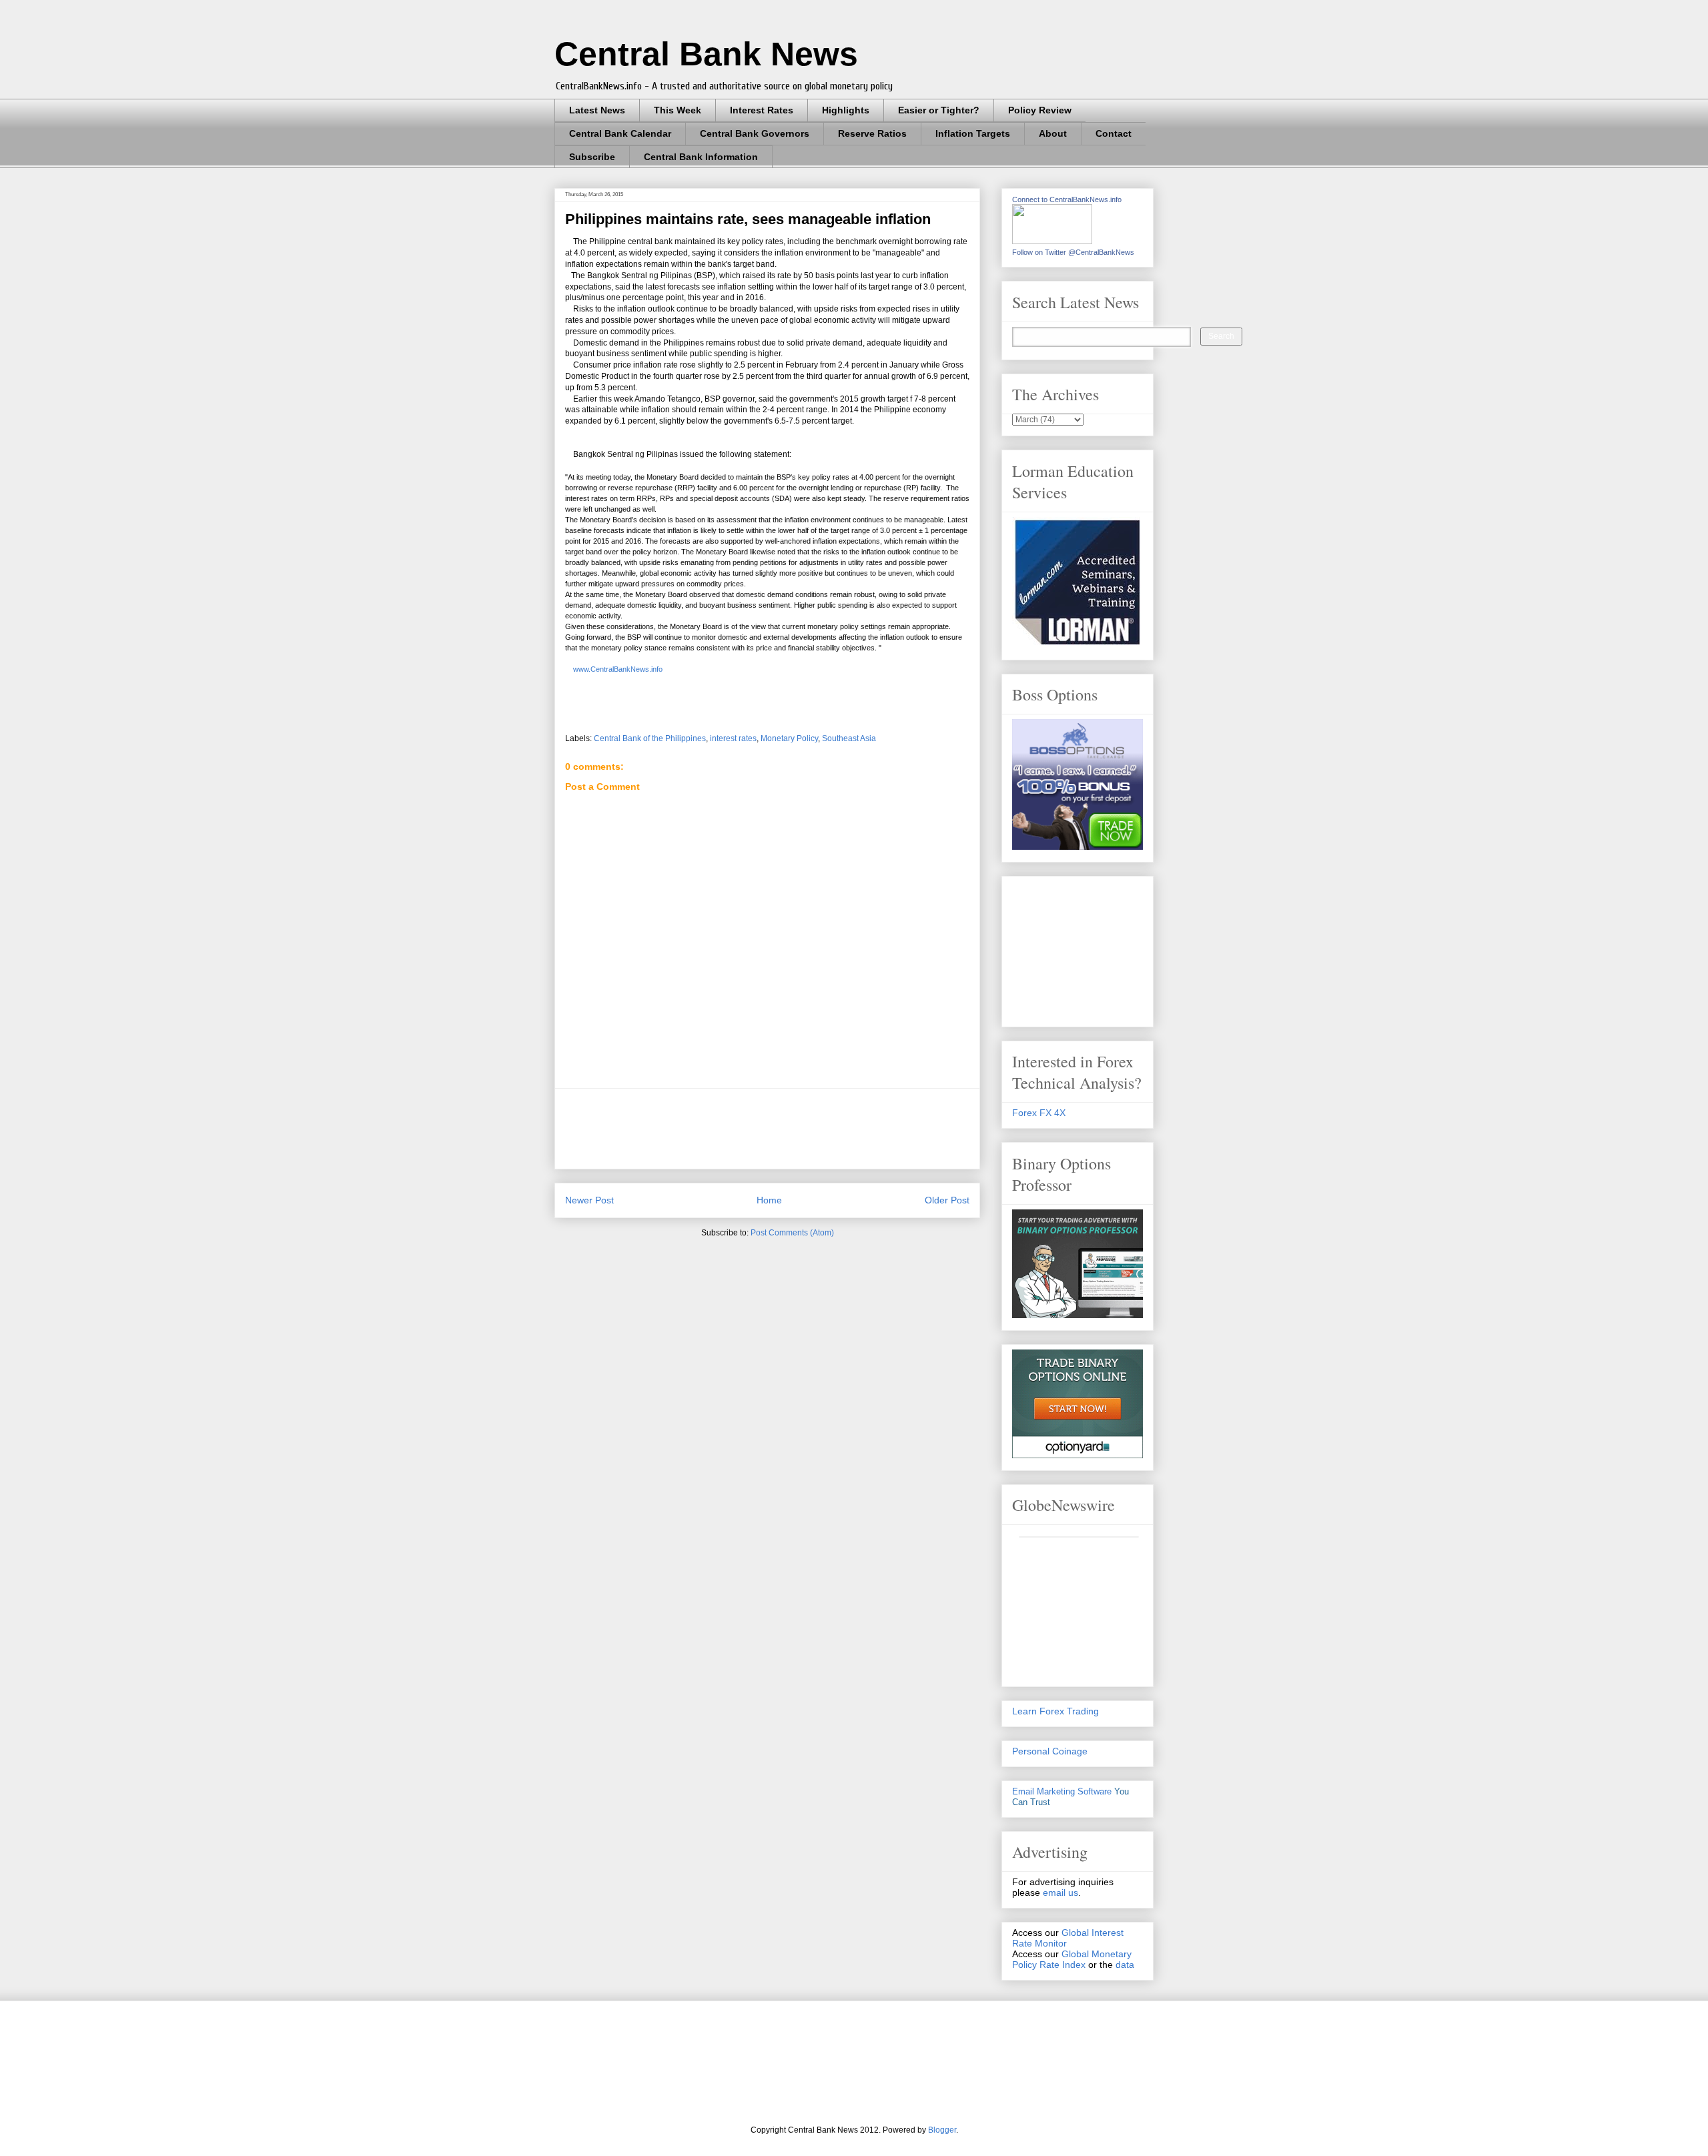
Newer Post (589, 1200)
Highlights (846, 110)
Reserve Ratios (872, 133)
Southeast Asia (849, 738)
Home (769, 1200)
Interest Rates (762, 110)
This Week (678, 110)
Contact (1114, 133)
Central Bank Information (701, 157)
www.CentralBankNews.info (617, 669)
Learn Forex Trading (1055, 1711)
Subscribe (592, 157)
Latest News (597, 110)
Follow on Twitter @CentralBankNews (1073, 252)
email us (1060, 1893)
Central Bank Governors (755, 133)
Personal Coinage (1050, 1751)
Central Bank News (706, 54)
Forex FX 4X (1039, 1113)
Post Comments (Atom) (792, 1233)
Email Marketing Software (1062, 1791)
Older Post (947, 1200)
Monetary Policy (789, 738)
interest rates (733, 738)
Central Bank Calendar (620, 133)
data (1125, 1965)
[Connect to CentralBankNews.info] (1052, 241)
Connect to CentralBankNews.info (1067, 199)
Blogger (942, 2130)
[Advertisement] (808, 1129)
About (1053, 133)
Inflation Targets (973, 133)
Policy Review (1040, 110)
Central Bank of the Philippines (650, 738)
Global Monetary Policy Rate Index (1072, 1959)
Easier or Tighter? (939, 110)
